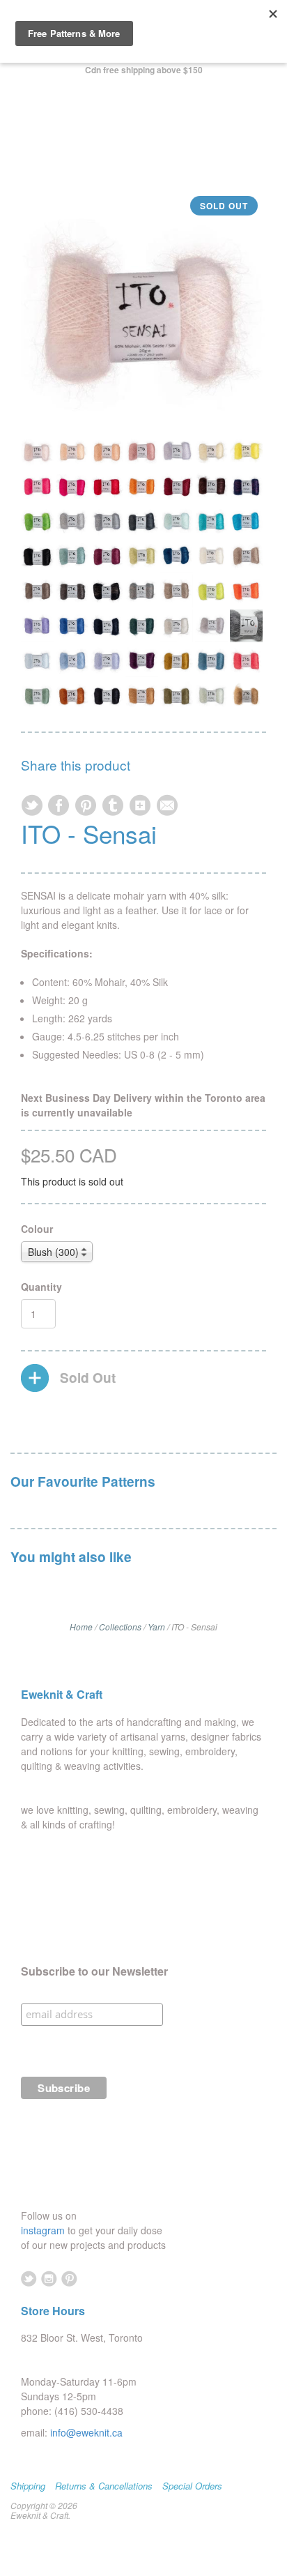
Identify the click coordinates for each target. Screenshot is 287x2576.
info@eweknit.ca (86, 2432)
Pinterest (69, 2279)
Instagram (49, 2279)
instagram (44, 2230)
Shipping (28, 2486)
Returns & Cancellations (104, 2486)
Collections (120, 1627)
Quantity (41, 1287)
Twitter (29, 2279)
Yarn (156, 1627)
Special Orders (192, 2486)
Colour (37, 1229)
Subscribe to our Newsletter (94, 1971)
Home (81, 1627)
